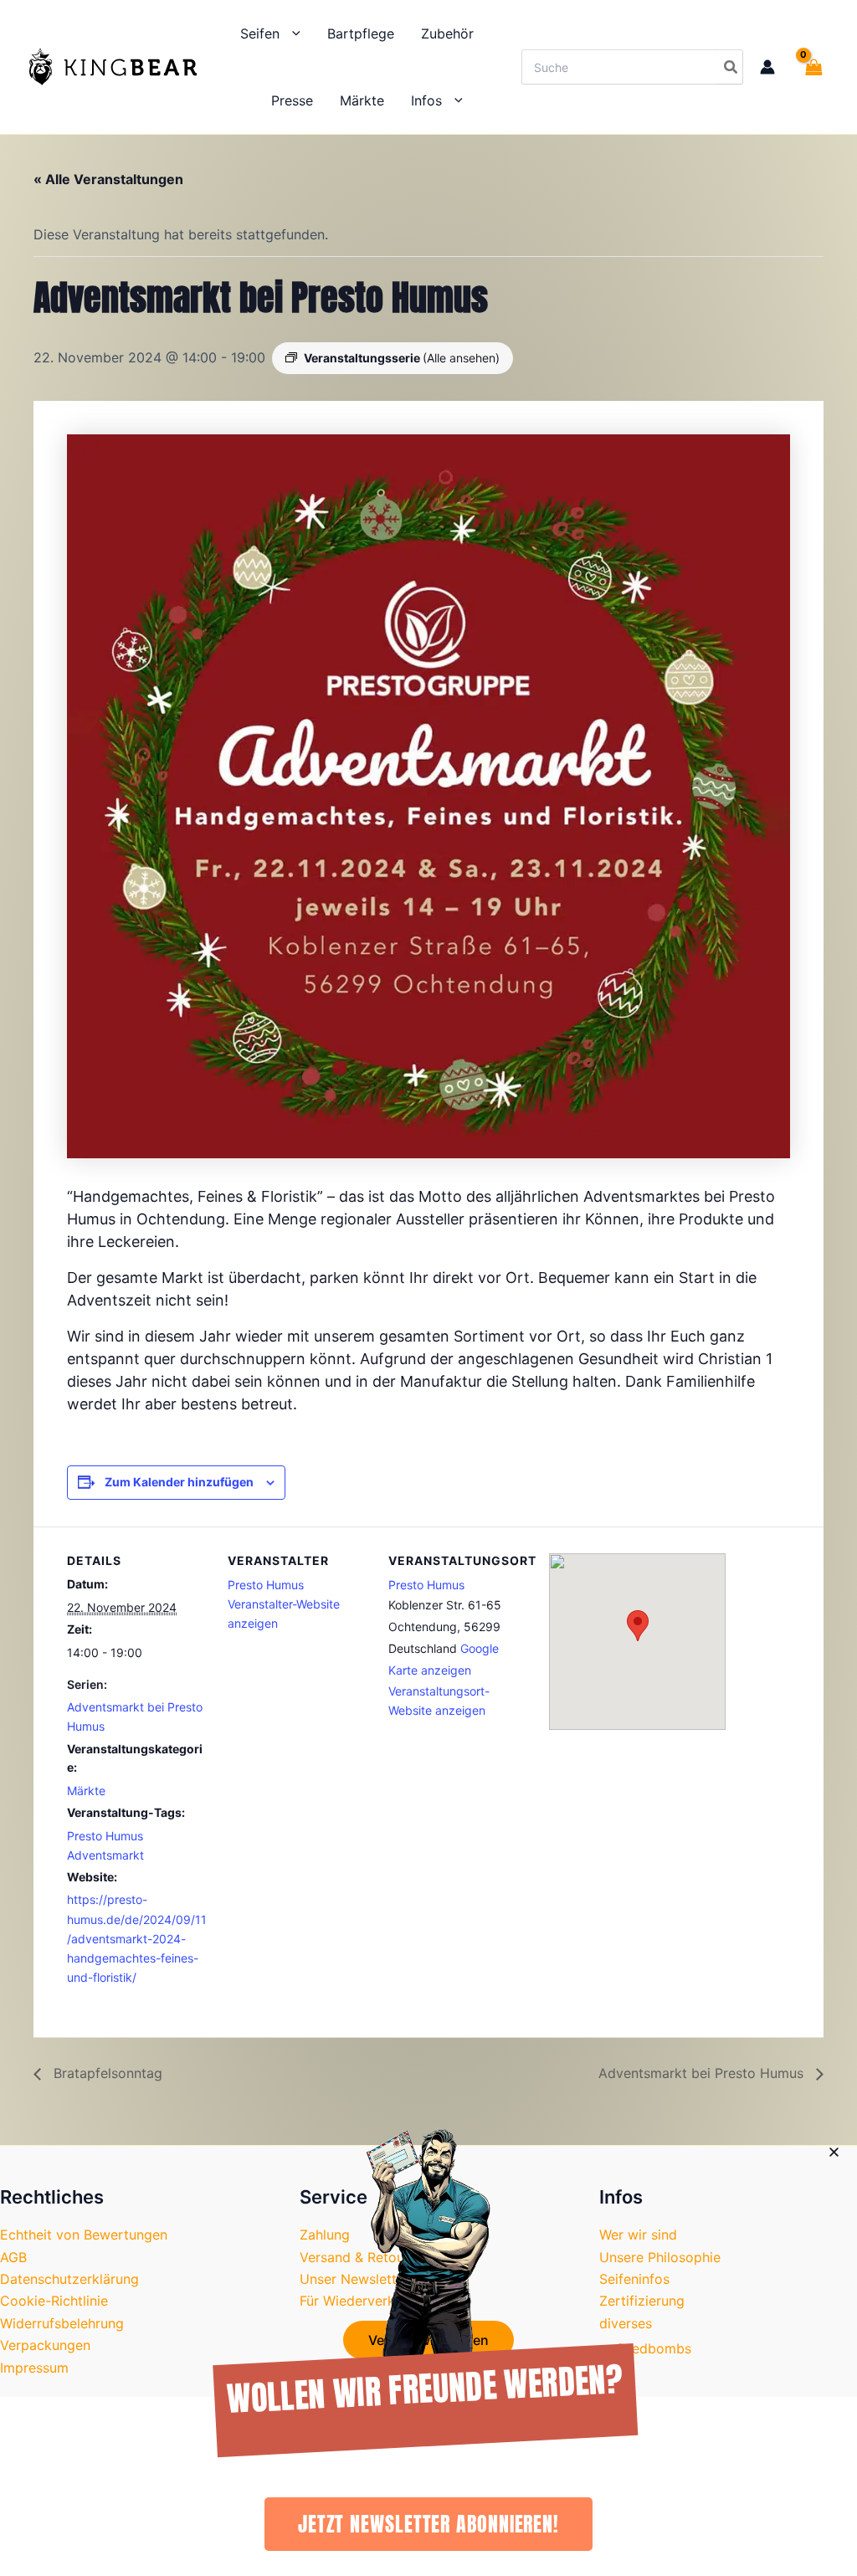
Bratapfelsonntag (106, 2073)
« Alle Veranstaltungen (108, 179)
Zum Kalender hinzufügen (179, 1482)
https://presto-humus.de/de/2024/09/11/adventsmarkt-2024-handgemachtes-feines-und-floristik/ (137, 1938)
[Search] (729, 67)
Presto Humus (266, 1585)
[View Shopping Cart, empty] (810, 67)
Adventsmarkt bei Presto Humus (703, 2073)
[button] (290, 33)
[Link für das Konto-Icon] (767, 67)
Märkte (86, 1791)
